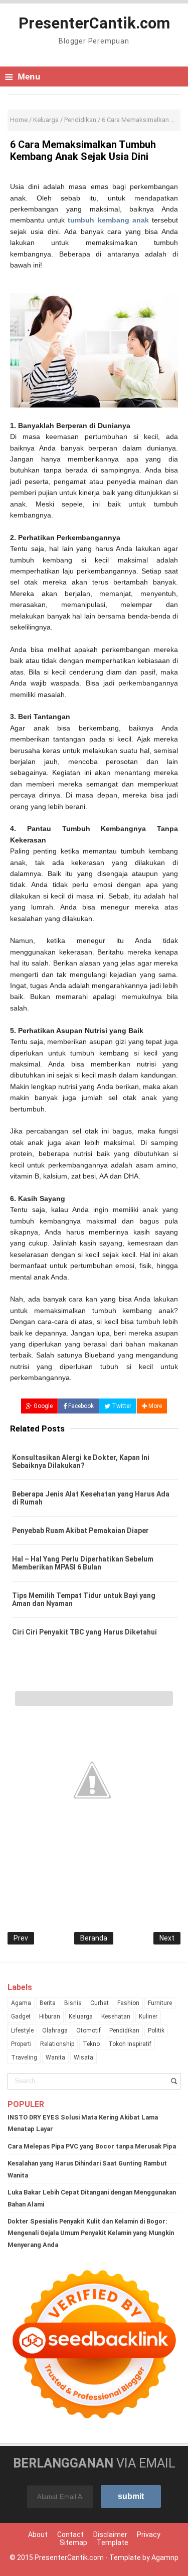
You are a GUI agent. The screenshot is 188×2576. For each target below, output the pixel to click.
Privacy (149, 2534)
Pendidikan (124, 2030)
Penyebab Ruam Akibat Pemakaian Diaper (80, 1530)
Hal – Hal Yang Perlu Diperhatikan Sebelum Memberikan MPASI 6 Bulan (83, 1563)
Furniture (160, 2003)
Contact (70, 2534)
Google (42, 1406)
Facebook (80, 1406)
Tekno (91, 2044)
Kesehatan (116, 2016)
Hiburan (50, 2016)
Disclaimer (110, 2534)
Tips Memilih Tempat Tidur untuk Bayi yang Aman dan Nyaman (84, 1599)
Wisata (83, 2057)
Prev (21, 1938)
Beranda (94, 1938)
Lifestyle (22, 2030)
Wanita (55, 2057)
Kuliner (148, 2016)
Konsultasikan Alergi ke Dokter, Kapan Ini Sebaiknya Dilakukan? (81, 1461)
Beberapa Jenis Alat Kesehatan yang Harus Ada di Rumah (91, 1498)
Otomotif (88, 2030)
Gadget (21, 2016)
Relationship (57, 2044)
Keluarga (81, 2016)
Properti (21, 2044)
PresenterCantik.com (69, 2557)
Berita (48, 2003)
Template (113, 2542)
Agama (21, 2003)
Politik (156, 2030)
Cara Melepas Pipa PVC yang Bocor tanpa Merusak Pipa (92, 2146)
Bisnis (73, 2003)
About (38, 2534)
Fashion (128, 2003)
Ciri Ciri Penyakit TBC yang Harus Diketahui (84, 1632)
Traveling (24, 2057)
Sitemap (73, 2542)
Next (167, 1938)
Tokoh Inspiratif (130, 2044)
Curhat (100, 2003)
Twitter (121, 1406)
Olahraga (55, 2030)
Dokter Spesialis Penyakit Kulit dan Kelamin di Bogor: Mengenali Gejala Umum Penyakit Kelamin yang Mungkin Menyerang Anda (91, 2233)
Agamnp (165, 2557)
